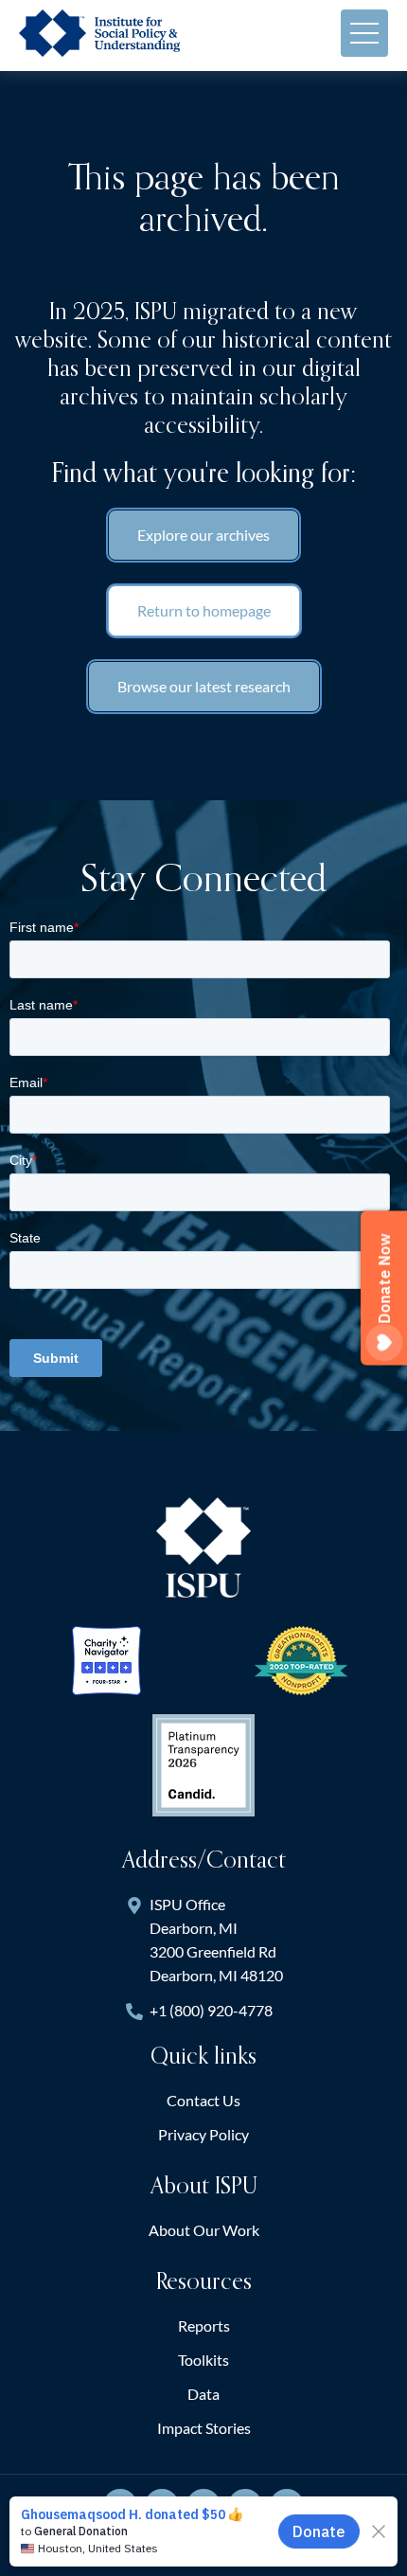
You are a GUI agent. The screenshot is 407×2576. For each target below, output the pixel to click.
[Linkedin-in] (203, 2506)
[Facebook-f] (162, 2506)
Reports (204, 2326)
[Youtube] (287, 2506)
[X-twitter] (120, 2506)
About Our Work (204, 2230)
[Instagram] (245, 2506)
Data (203, 2394)
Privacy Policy (203, 2134)
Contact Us (203, 2100)
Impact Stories (204, 2428)
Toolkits (203, 2360)
